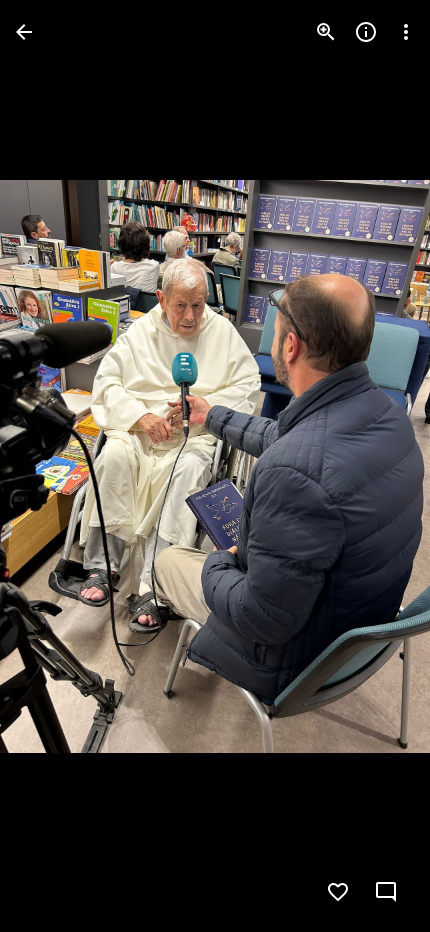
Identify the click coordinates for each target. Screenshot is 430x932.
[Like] (338, 892)
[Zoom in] (326, 32)
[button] (374, 466)
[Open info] (366, 32)
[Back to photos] (24, 32)
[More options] (406, 32)
